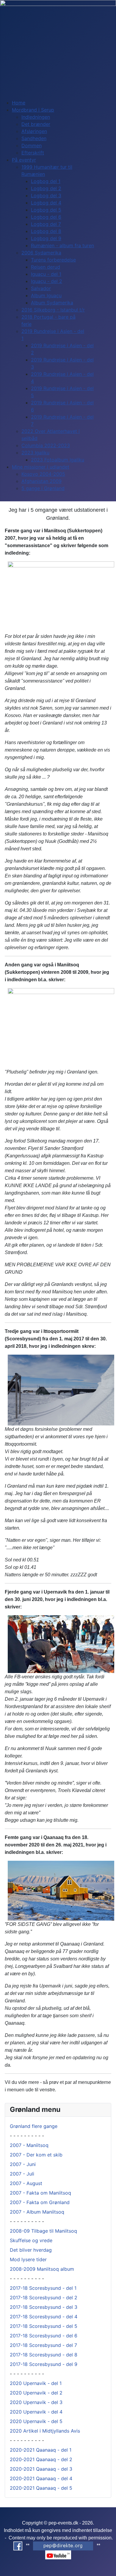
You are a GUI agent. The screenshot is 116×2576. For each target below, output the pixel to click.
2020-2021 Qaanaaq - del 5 (41, 2488)
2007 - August (26, 2183)
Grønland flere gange (34, 2126)
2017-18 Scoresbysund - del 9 (44, 2364)
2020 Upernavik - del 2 (36, 2393)
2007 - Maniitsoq (29, 2145)
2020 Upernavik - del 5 (36, 2421)
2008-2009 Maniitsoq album (42, 2269)
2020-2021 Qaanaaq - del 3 (41, 2469)
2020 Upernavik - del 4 (36, 2412)
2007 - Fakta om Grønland (40, 2202)
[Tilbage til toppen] (109, 2569)
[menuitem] (19, 103)
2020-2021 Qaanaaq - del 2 (41, 2459)
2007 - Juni (23, 2164)
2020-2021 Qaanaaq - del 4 (41, 2478)
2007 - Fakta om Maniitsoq (40, 2193)
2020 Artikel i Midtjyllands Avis (45, 2431)
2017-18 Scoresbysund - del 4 (44, 2317)
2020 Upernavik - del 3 (36, 2402)
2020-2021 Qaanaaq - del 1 (41, 2450)
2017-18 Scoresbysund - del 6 (44, 2336)
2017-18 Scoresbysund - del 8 (44, 2355)
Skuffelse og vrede (31, 2240)
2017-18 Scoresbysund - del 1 (43, 2288)
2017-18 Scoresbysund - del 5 (44, 2326)
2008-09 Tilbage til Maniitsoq (43, 2231)
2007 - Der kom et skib (36, 2155)
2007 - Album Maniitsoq (37, 2212)
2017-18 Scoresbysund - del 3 (44, 2307)
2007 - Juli (22, 2174)
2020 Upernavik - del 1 (36, 2383)
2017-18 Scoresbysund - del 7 (43, 2345)
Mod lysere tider (28, 2259)
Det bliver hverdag (31, 2250)
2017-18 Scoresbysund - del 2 (44, 2298)
